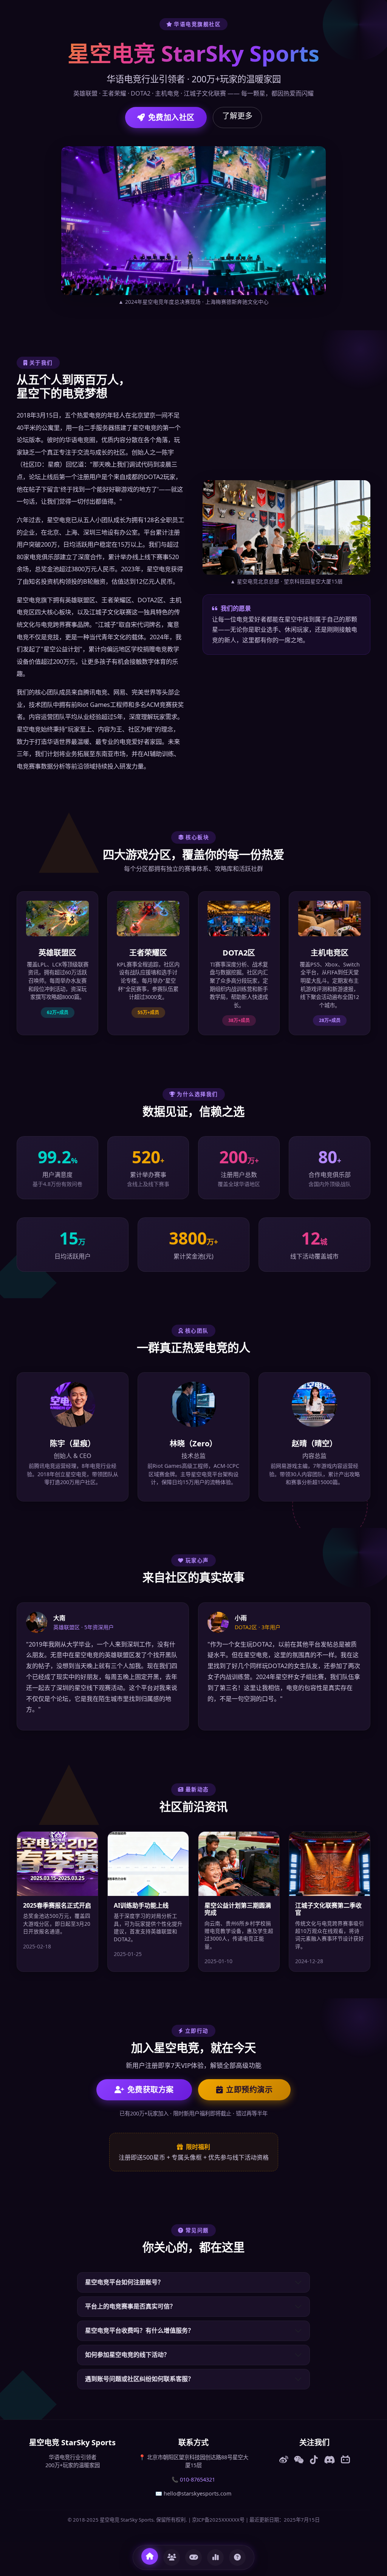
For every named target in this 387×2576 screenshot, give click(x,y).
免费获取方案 (151, 2090)
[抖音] (314, 2460)
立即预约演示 (249, 2090)
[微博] (284, 2460)
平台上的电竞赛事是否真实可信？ (130, 2306)
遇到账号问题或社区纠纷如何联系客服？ (139, 2379)
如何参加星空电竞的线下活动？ (127, 2355)
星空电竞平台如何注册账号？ (124, 2282)
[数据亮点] (215, 2557)
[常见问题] (237, 2557)
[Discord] (329, 2460)
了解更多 (237, 116)
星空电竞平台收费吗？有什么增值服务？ (139, 2330)
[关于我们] (172, 2557)
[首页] (150, 2556)
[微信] (299, 2460)
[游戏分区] (193, 2557)
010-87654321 (197, 2479)
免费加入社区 (171, 117)
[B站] (345, 2460)
